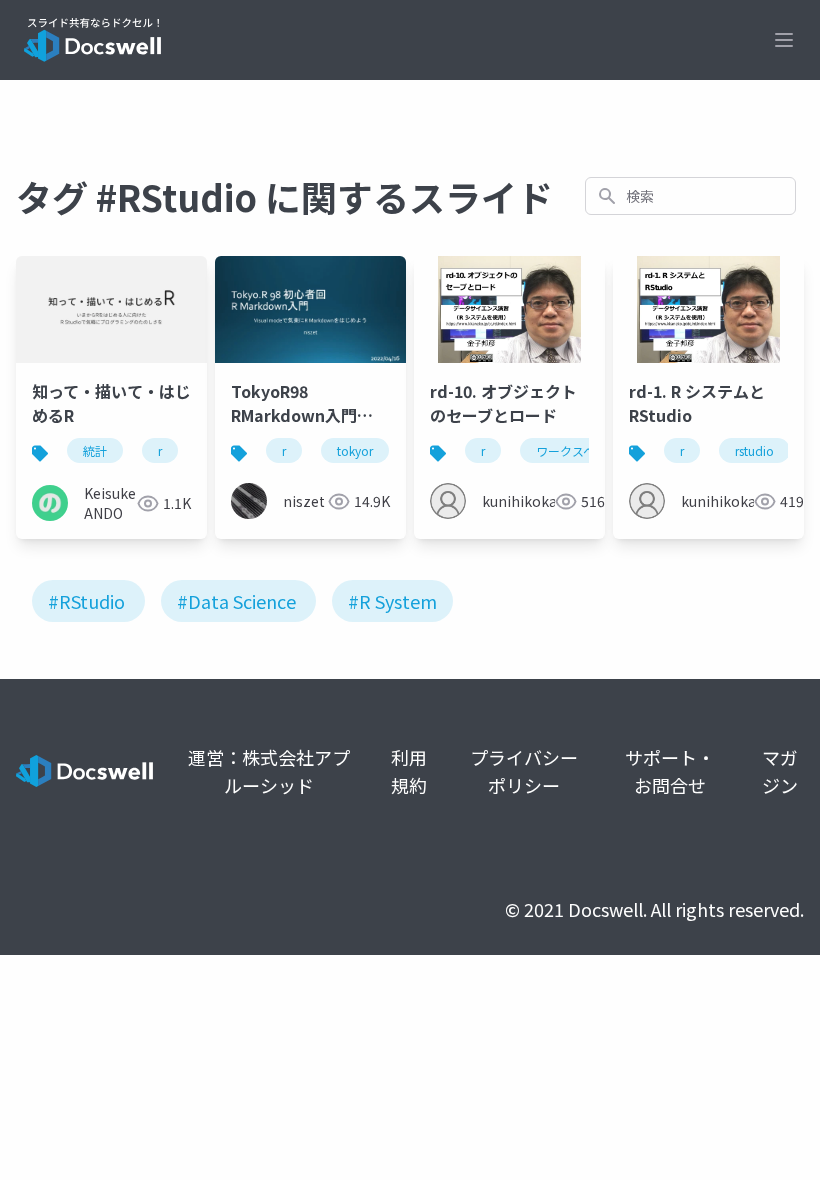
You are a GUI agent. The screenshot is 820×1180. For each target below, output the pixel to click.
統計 (95, 450)
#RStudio (86, 601)
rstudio (754, 450)
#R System (392, 601)
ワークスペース (577, 450)
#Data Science (236, 601)
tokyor (355, 450)
